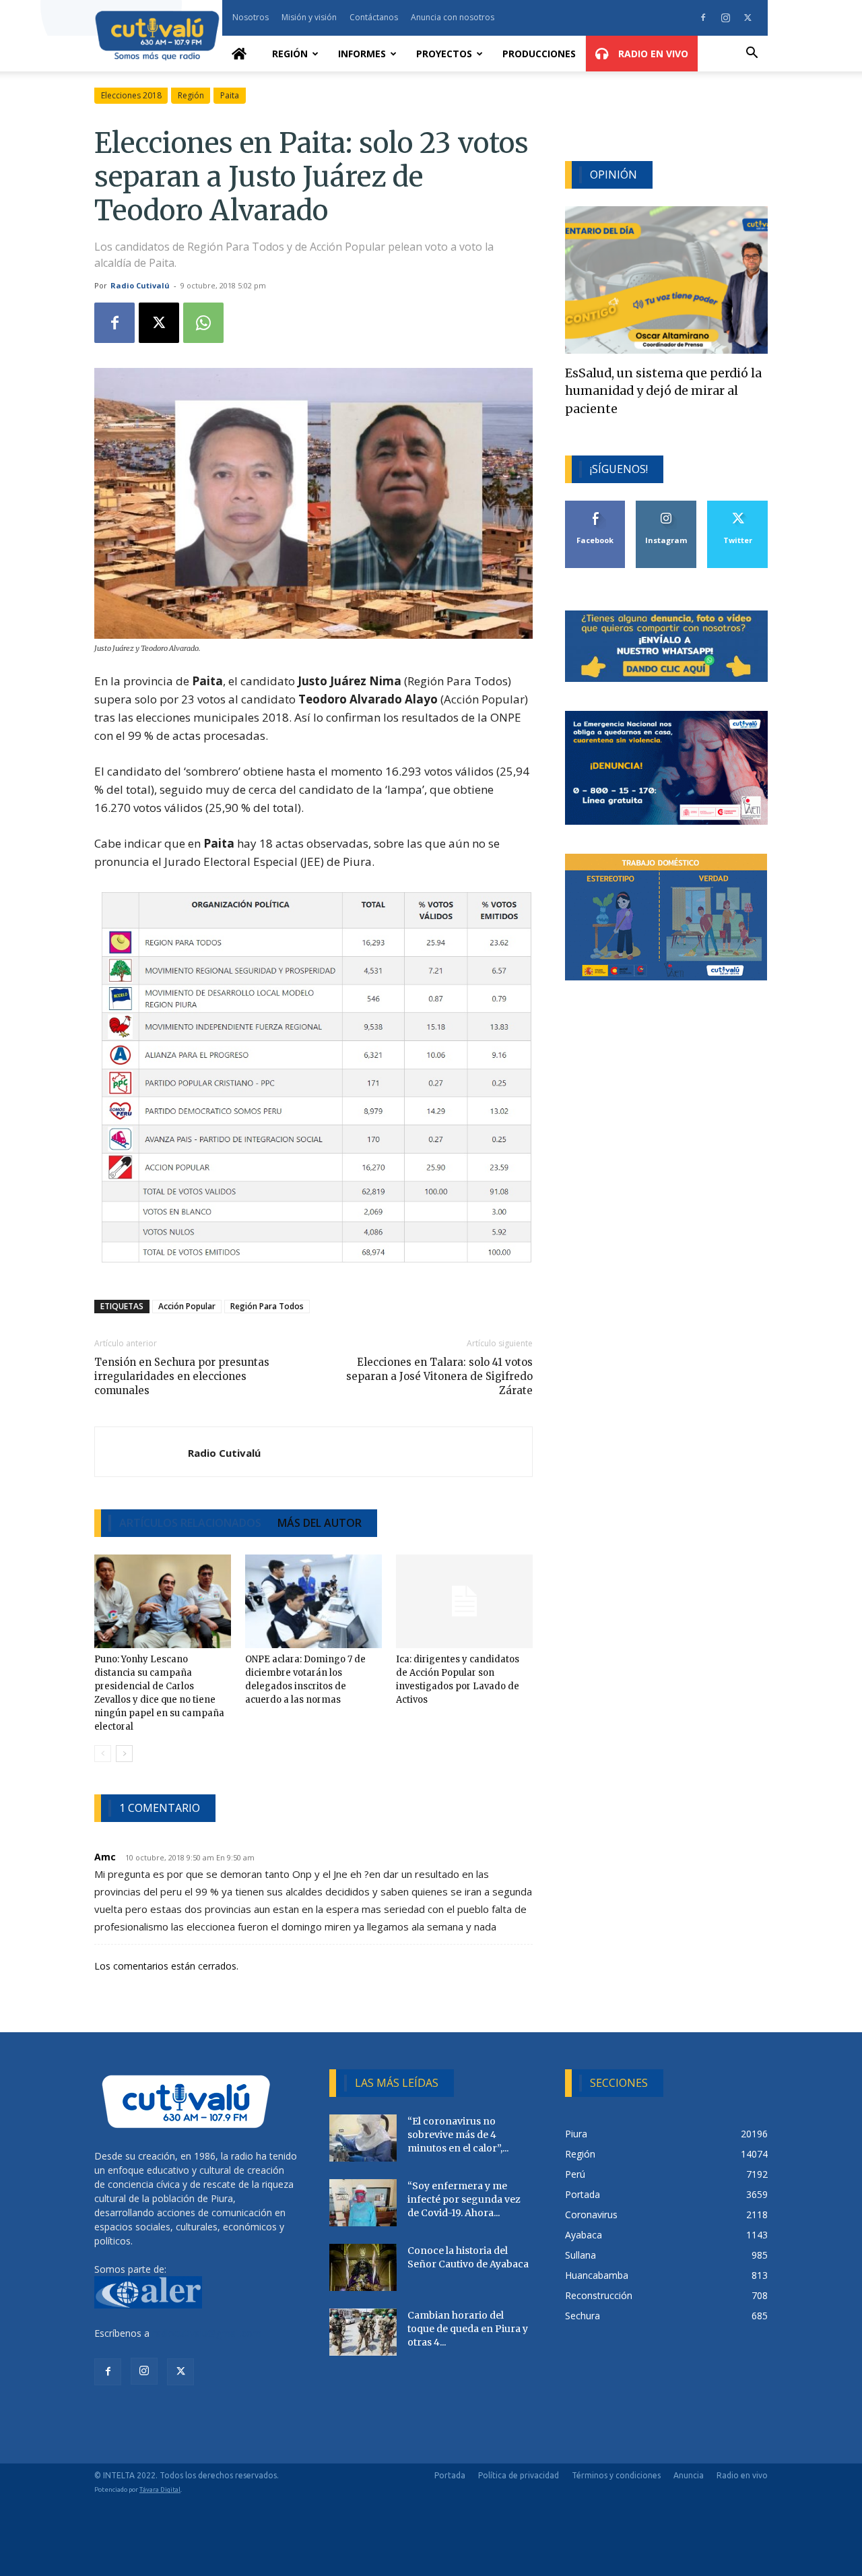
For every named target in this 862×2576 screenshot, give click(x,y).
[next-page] (124, 1754)
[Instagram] (725, 18)
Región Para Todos (267, 1306)
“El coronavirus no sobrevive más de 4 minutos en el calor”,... (458, 2135)
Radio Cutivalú (140, 285)
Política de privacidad (519, 2475)
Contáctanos (374, 17)
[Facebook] (703, 18)
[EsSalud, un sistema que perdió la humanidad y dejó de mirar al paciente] (666, 280)
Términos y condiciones (616, 2475)
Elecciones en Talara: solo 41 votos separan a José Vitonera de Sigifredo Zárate (439, 1376)
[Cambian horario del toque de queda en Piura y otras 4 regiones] (363, 2332)
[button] (752, 54)
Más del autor (320, 1523)
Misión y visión (309, 17)
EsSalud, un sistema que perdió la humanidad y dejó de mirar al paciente (663, 391)
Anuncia (689, 2475)
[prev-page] (103, 1754)
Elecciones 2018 (131, 95)
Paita (230, 95)
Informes (362, 54)
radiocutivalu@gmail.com (207, 2333)
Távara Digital (160, 2489)
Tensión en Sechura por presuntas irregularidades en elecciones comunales (182, 1376)
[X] (748, 18)
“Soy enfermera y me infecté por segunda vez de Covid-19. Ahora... (464, 2199)
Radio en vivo (742, 2475)
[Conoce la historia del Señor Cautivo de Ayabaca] (363, 2267)
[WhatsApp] (203, 323)
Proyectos (444, 54)
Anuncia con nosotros (453, 17)
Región (290, 54)
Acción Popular (187, 1306)
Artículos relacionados (190, 1523)
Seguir (666, 506)
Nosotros (251, 17)
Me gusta (596, 506)
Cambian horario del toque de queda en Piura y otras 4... (468, 2329)
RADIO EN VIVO (652, 54)
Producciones (539, 54)
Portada (450, 2475)
